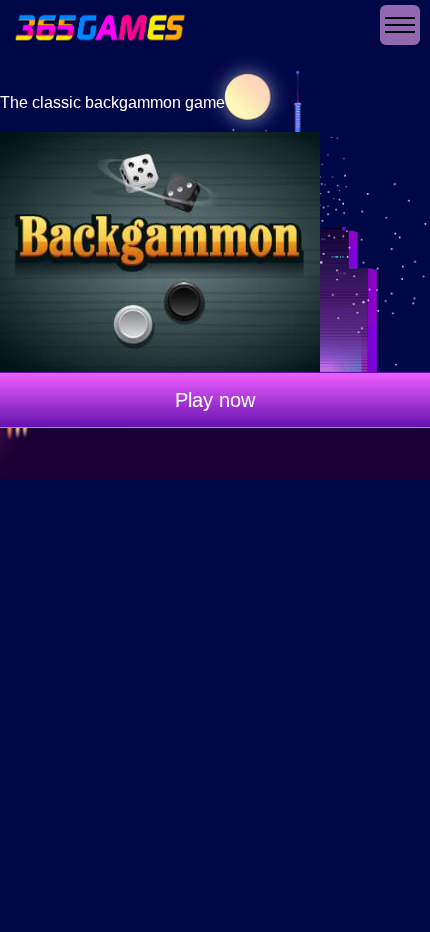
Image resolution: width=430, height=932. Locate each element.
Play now (215, 400)
